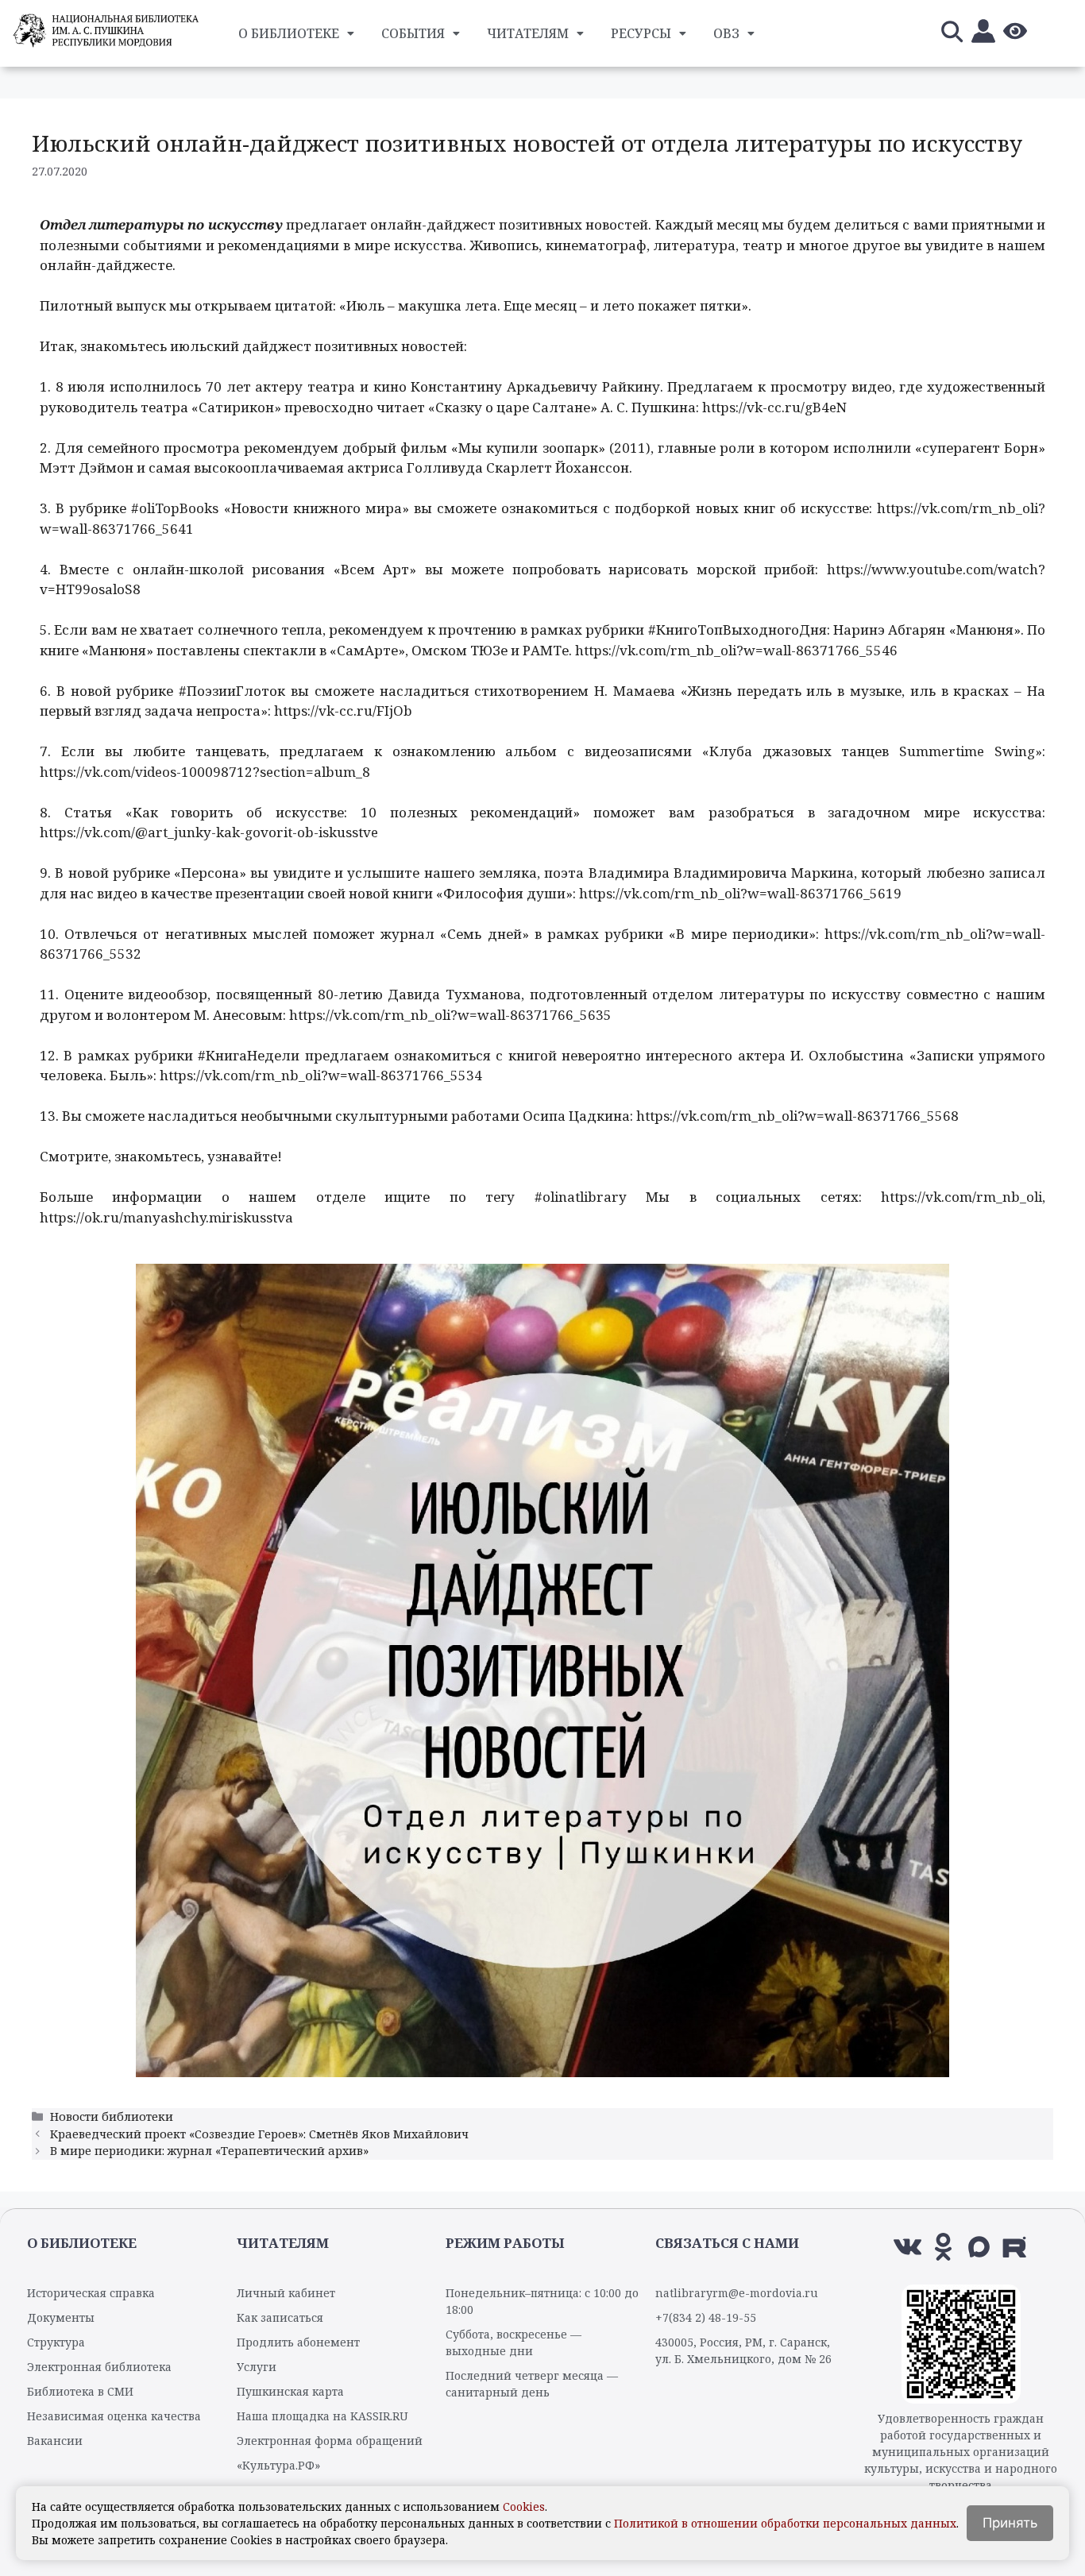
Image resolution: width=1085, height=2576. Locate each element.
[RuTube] (1015, 2247)
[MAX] (979, 2247)
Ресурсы (641, 33)
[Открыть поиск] (952, 34)
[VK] (907, 2247)
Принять (1010, 2523)
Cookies (524, 2506)
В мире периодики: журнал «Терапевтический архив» (209, 2151)
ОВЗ (726, 33)
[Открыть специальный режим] (1015, 34)
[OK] (943, 2247)
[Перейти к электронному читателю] (983, 34)
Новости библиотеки (112, 2116)
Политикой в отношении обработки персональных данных (785, 2523)
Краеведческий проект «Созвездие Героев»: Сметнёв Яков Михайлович (259, 2134)
